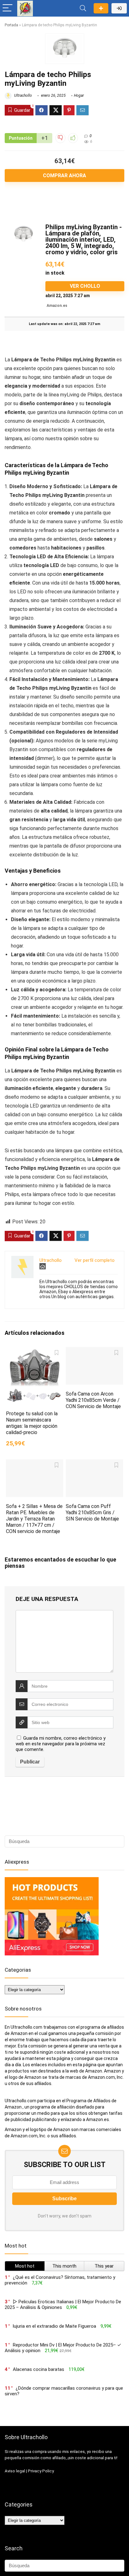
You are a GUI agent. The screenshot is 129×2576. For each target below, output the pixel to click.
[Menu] (8, 8)
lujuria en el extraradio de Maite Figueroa (54, 2326)
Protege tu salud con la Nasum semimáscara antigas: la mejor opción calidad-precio (32, 1423)
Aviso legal (15, 2471)
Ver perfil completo (95, 1260)
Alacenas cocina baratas (39, 2369)
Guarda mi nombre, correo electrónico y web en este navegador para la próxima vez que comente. (61, 1744)
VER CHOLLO (85, 286)
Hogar (79, 96)
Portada (11, 25)
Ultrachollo (23, 96)
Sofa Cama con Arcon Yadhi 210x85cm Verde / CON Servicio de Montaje (93, 1400)
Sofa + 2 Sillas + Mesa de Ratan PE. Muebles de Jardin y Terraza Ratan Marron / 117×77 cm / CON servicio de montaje (34, 1519)
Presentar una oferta (101, 8)
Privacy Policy (41, 2471)
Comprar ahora (64, 176)
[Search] (83, 8)
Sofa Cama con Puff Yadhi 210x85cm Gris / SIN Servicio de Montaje (92, 1513)
